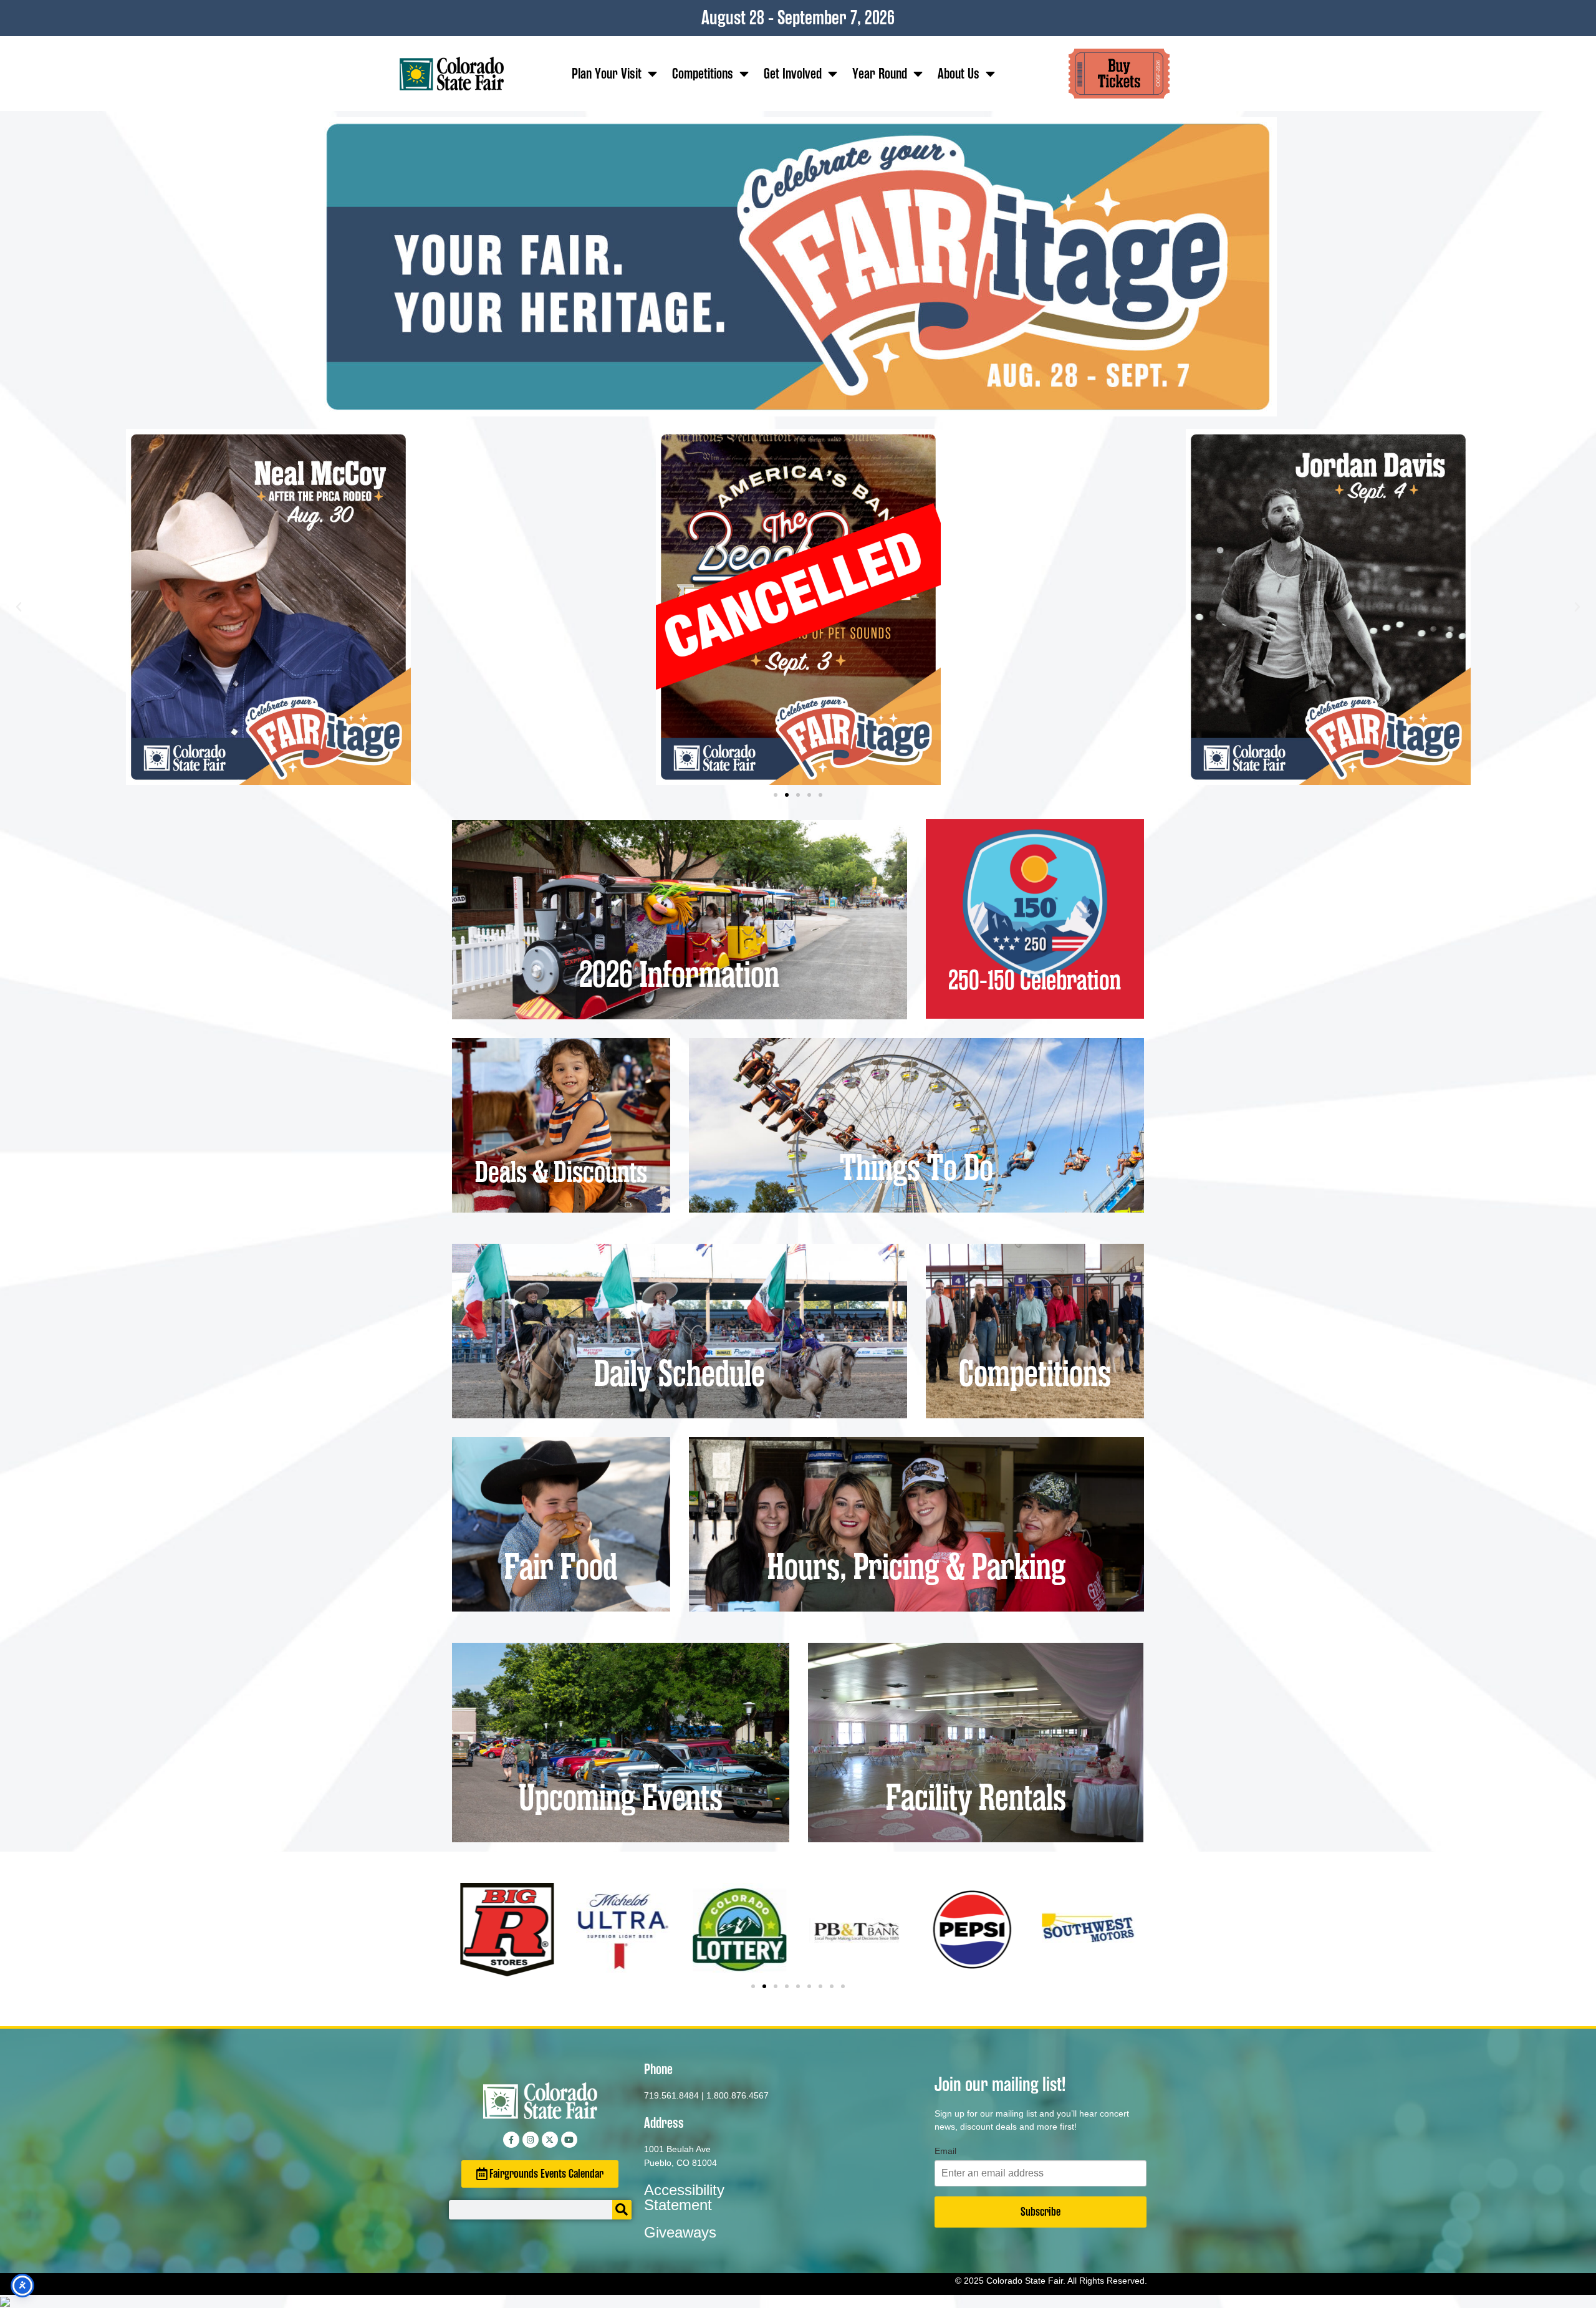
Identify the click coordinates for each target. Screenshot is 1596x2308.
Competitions (703, 74)
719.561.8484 (671, 2095)
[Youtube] (569, 2140)
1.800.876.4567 (738, 2095)
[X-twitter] (550, 2140)
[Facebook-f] (511, 2140)
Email (945, 2151)
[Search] (622, 2210)
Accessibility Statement (684, 2197)
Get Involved (793, 74)
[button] (19, 607)
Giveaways (680, 2232)
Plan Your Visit (607, 74)
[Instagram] (531, 2140)
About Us (959, 74)
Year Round (880, 74)
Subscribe (1041, 2212)
